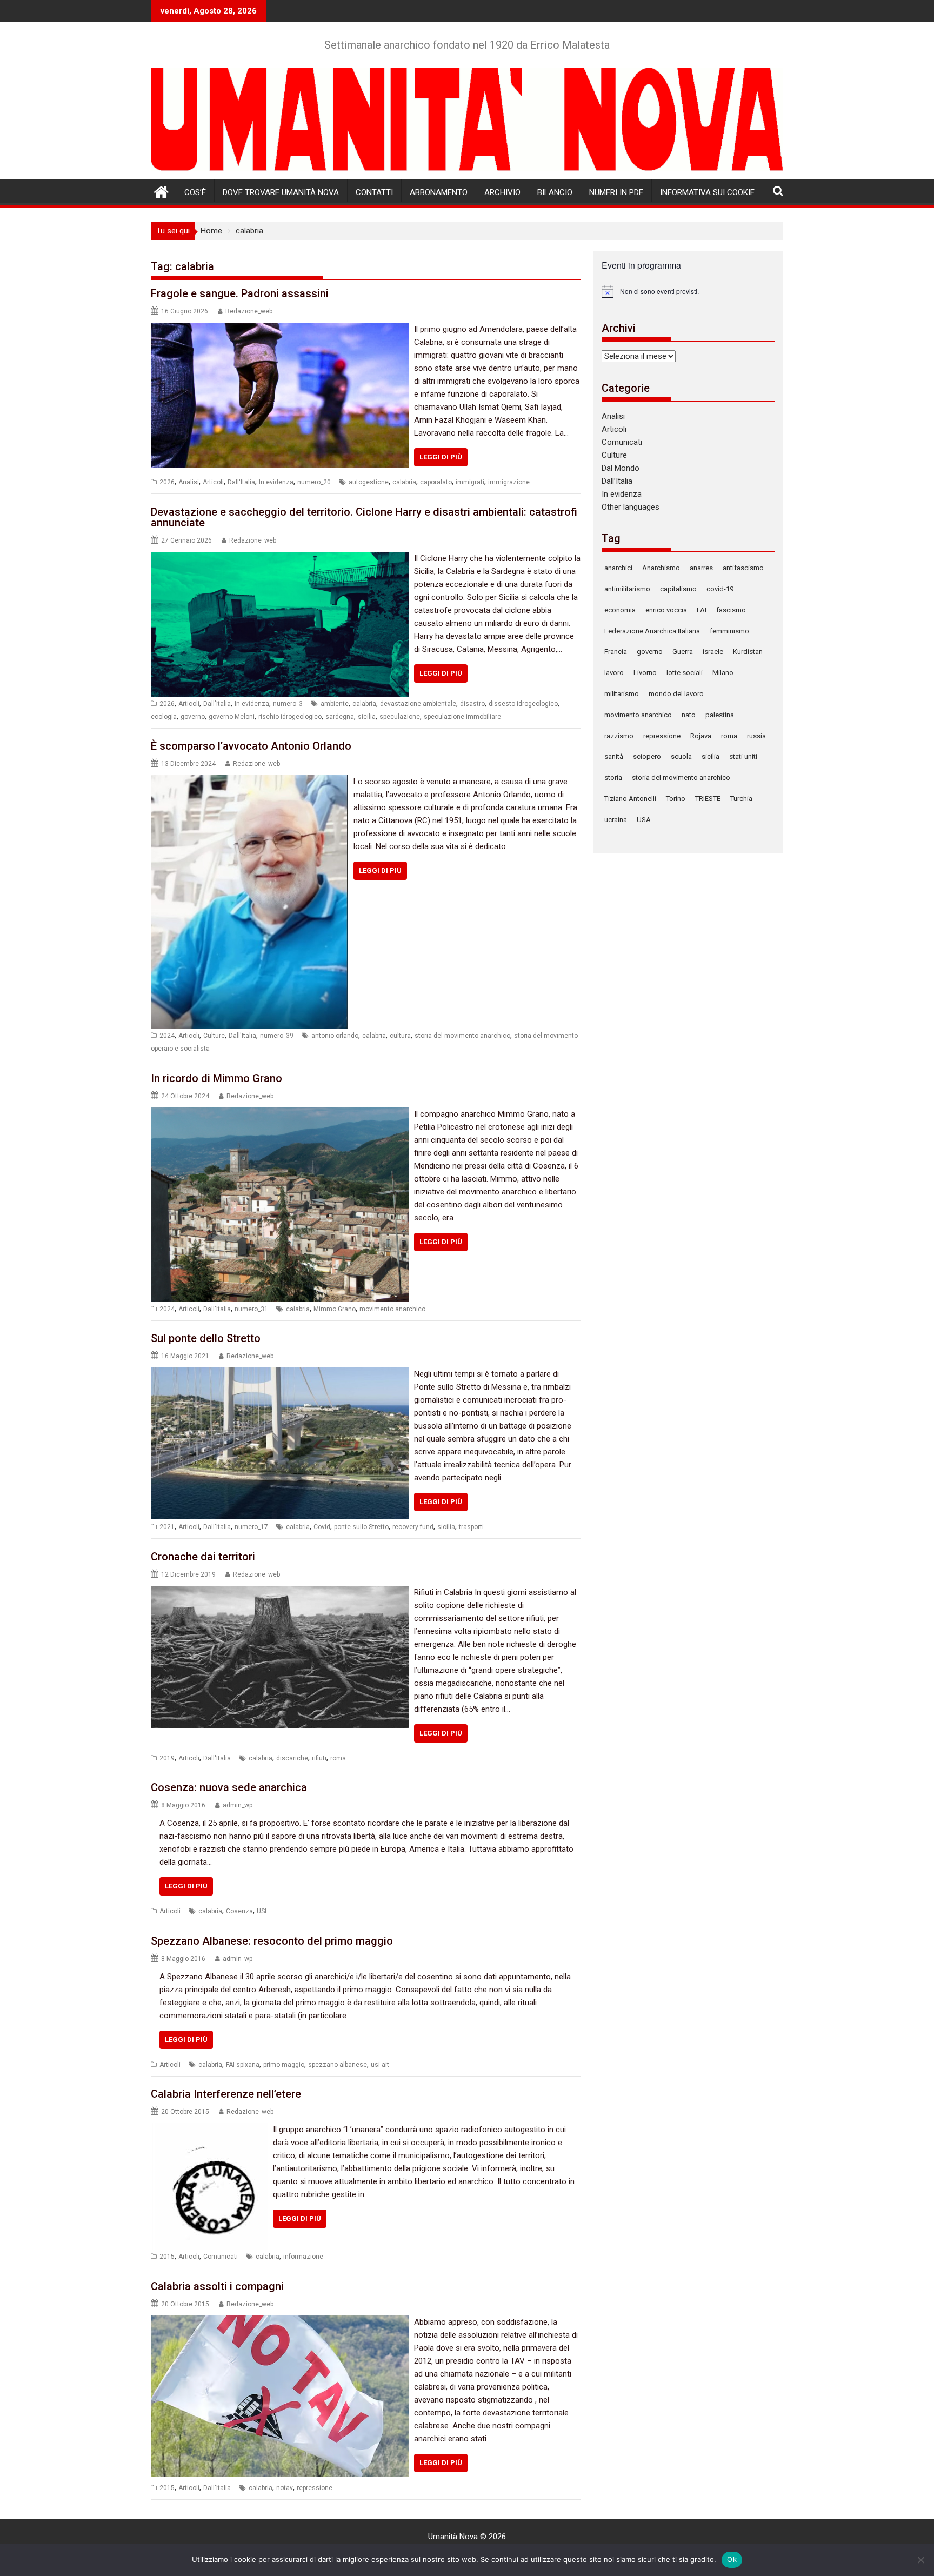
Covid (322, 1527)
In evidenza (276, 482)
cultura (400, 1036)
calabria (404, 482)
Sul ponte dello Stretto (206, 1338)
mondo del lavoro (676, 694)
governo (193, 717)
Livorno (645, 673)
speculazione (400, 717)
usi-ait (380, 2065)
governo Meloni (232, 717)
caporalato (436, 482)
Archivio (502, 192)
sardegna (340, 717)
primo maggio (284, 2065)
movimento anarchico (392, 1309)
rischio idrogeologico (290, 717)
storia (613, 778)
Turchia (741, 799)
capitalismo (678, 589)
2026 (167, 482)
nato (689, 715)
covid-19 (720, 589)
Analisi (189, 482)
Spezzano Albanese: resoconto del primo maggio (272, 1941)
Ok (732, 2559)
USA (644, 820)
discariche (292, 1758)
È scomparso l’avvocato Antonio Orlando (251, 746)
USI (262, 1911)
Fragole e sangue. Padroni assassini (240, 293)
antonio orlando (335, 1036)
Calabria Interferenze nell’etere (226, 2094)
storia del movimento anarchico (462, 1036)
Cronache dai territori (203, 1557)
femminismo (729, 631)
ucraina (616, 820)
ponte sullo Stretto (361, 1527)
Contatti (374, 192)
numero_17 (251, 1527)
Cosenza (239, 1911)
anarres (701, 568)
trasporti (471, 1527)
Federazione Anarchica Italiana (652, 631)
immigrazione (509, 482)
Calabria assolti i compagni (217, 2286)
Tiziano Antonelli (630, 799)
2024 (167, 1036)
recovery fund (413, 1527)
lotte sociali (685, 673)
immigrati (470, 482)
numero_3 (288, 704)
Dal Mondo (621, 468)
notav (285, 2488)
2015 (167, 2257)
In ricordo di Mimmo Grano (216, 1078)
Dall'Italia (241, 482)
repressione (315, 2488)
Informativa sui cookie (707, 192)
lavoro (614, 673)
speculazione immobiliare (462, 717)
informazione (303, 2257)
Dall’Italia (617, 481)
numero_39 (277, 1036)
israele (713, 652)
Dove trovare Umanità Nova (281, 192)
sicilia (367, 717)
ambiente (335, 704)
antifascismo (743, 568)
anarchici (618, 568)
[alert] (688, 291)
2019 (167, 1758)
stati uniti (743, 756)
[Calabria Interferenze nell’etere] (209, 2130)
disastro (472, 704)
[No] (920, 2560)
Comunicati (221, 2257)
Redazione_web (249, 311)
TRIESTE (708, 799)
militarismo (622, 694)
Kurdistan (748, 652)
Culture (214, 1036)
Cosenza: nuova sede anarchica (229, 1787)
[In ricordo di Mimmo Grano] (280, 1114)
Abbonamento (439, 192)
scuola (681, 756)
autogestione (369, 482)
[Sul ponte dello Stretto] (280, 1374)
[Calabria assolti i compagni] (280, 2322)
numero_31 (251, 1309)
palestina (720, 715)
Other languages (631, 507)
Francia (616, 652)
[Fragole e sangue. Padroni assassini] (280, 329)
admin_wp (238, 1805)
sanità (614, 756)
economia (620, 610)
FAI (702, 610)
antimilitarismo (627, 589)
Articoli (213, 482)
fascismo (731, 610)
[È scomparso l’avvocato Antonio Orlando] (249, 782)
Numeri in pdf (616, 192)
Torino (676, 799)
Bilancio (555, 192)
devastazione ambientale (418, 704)
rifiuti (319, 1758)
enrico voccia (666, 610)
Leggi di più (441, 457)
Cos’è (195, 192)
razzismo (619, 736)
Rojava (701, 736)
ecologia (164, 717)
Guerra (683, 652)
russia (756, 736)
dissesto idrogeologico (523, 704)
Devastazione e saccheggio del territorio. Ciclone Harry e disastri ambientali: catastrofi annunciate (364, 517)
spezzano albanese (338, 2065)
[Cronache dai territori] (280, 1592)
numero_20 (314, 482)
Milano (723, 673)
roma (338, 1758)
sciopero (647, 756)
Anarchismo (661, 568)
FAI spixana (243, 2065)
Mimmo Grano (335, 1309)
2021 (167, 1527)
